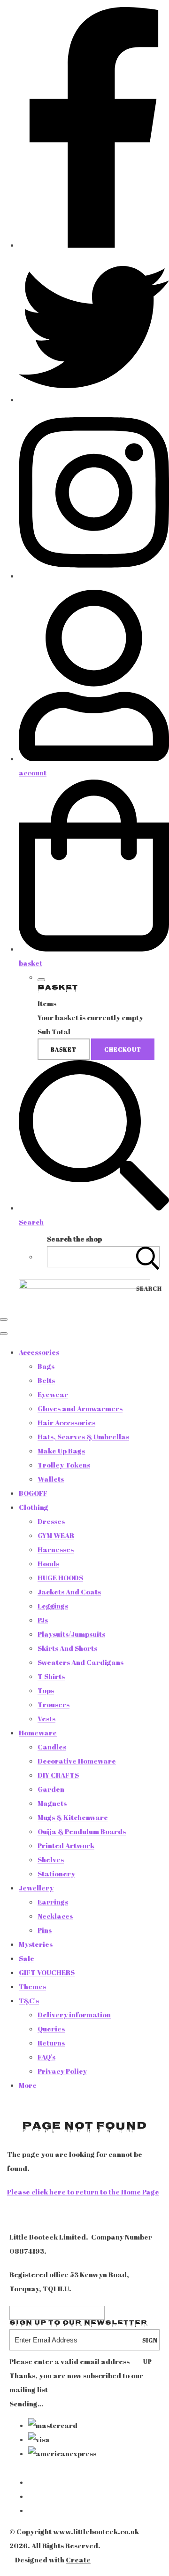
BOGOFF (33, 1493)
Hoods (48, 1563)
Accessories (39, 1352)
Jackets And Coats (69, 1592)
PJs (43, 1620)
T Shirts (51, 1676)
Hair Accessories (66, 1422)
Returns (51, 2043)
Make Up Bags (61, 1451)
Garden (51, 1789)
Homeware (38, 1733)
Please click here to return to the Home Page (83, 2192)
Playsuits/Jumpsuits (71, 1634)
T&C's (29, 2000)
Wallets (51, 1479)
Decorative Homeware (77, 1761)
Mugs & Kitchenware (73, 1817)
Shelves (51, 1859)
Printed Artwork (66, 1845)
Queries (51, 2029)
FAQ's (46, 2057)
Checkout (123, 1049)
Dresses (51, 1521)
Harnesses (56, 1549)
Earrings (53, 1902)
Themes (32, 1986)
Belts (46, 1380)
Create (78, 2560)
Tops (46, 1690)
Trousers (54, 1704)
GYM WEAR (56, 1535)
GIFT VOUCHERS (47, 1972)
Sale (27, 1958)
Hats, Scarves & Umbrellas (83, 1436)
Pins (45, 1930)
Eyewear (53, 1394)
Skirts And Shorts (67, 1648)
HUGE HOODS (60, 1577)
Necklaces (55, 1916)
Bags (46, 1366)
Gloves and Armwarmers (80, 1408)
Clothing (34, 1507)
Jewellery (36, 1888)
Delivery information (74, 2014)
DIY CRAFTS (58, 1775)
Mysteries (36, 1944)
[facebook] (94, 245)
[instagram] (94, 576)
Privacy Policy (62, 2071)
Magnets (52, 1803)
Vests (46, 1718)
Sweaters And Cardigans (81, 1662)
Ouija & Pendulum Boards (82, 1831)
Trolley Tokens (64, 1465)
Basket (64, 1049)
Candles (52, 1747)
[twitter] (94, 399)
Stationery (56, 1873)
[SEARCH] (148, 1257)
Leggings (53, 1606)
